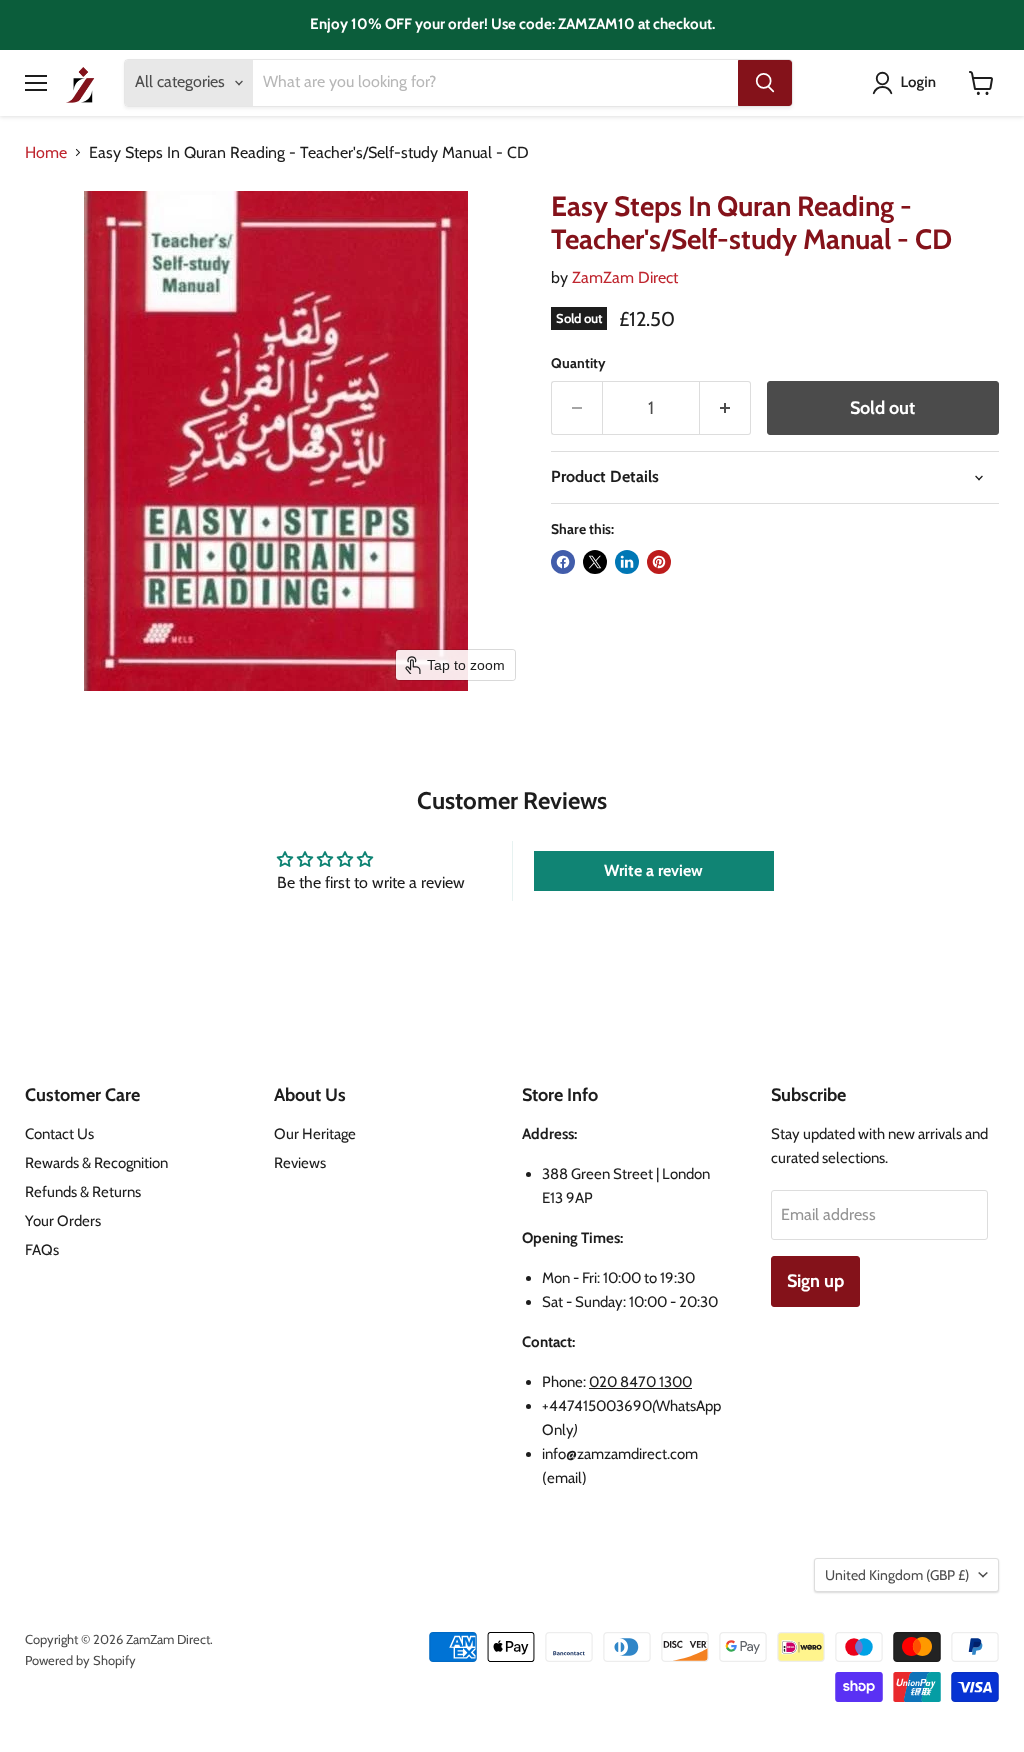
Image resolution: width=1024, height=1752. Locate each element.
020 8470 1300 (640, 1382)
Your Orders (63, 1221)
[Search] (765, 83)
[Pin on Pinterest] (659, 562)
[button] (908, 83)
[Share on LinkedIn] (627, 562)
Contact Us (59, 1134)
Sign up (815, 1281)
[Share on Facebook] (563, 562)
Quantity (578, 363)
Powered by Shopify (80, 1660)
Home (46, 153)
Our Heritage (315, 1134)
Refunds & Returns (83, 1192)
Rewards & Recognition (96, 1163)
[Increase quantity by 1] (725, 408)
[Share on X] (595, 562)
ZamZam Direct (625, 277)
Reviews (300, 1163)
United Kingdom (897, 1575)
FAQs (42, 1250)
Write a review (653, 870)
